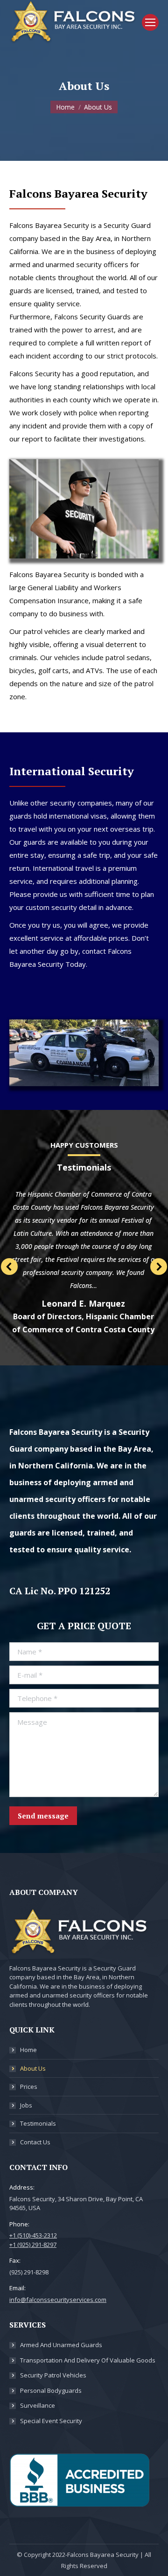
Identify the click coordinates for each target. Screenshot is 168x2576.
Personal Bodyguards (51, 2390)
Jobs (26, 2105)
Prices (29, 2087)
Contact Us (35, 2142)
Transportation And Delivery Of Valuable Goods (88, 2360)
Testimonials (38, 2123)
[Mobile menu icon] (150, 22)
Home (28, 2050)
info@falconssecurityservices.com (58, 2300)
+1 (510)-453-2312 (33, 2235)
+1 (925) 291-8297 (33, 2245)
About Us (33, 2068)
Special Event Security (51, 2421)
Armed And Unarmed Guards (61, 2345)
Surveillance (38, 2405)
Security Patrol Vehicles (53, 2375)
